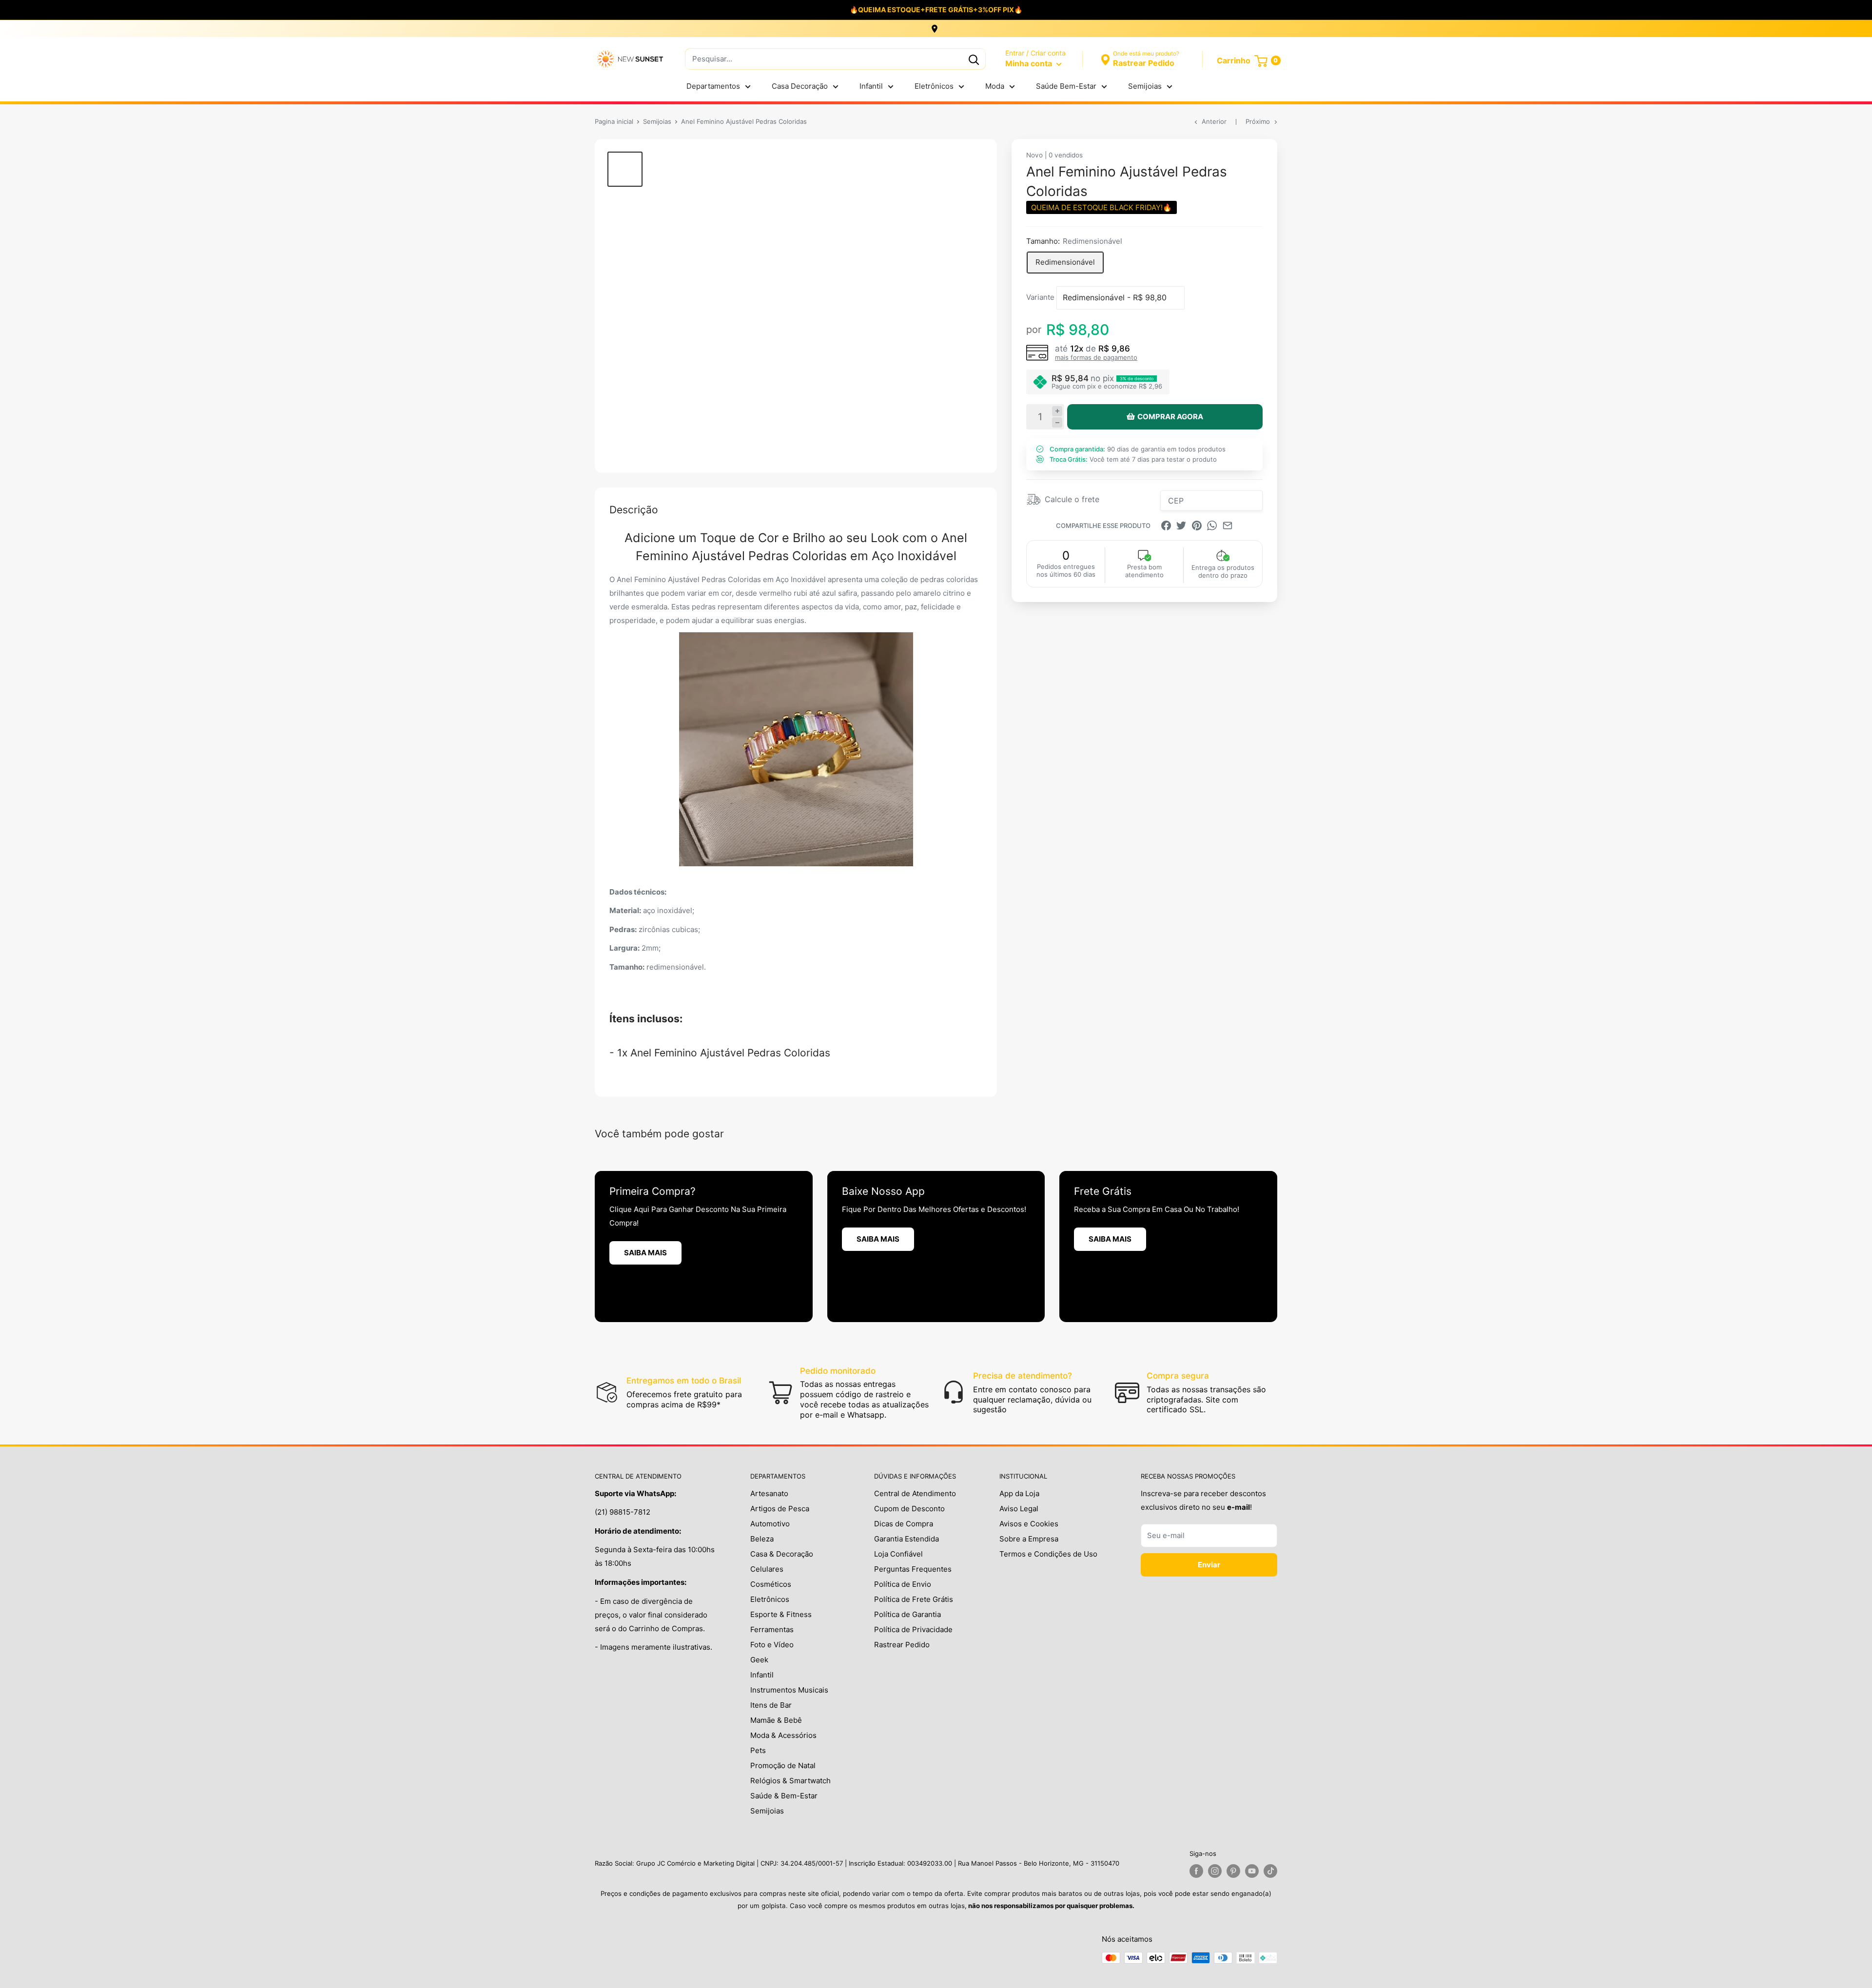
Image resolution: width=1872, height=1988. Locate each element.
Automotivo (770, 1524)
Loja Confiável (898, 1554)
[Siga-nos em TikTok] (1270, 1871)
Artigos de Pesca (780, 1509)
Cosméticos (771, 1584)
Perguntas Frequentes (913, 1569)
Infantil (871, 86)
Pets (758, 1750)
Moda (995, 86)
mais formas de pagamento (1096, 357)
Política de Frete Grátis (914, 1599)
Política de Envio (903, 1584)
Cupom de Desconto (909, 1509)
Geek (759, 1660)
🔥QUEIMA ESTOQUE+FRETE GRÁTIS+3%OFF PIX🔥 (936, 10)
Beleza (762, 1539)
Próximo (1258, 121)
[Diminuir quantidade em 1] (1057, 422)
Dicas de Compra (904, 1524)
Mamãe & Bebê (776, 1720)
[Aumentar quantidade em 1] (1057, 411)
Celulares (767, 1569)
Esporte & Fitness (781, 1614)
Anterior (1214, 121)
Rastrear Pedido (902, 1645)
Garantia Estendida (907, 1539)
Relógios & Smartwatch (790, 1781)
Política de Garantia (907, 1614)
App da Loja (1019, 1493)
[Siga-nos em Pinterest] (1233, 1871)
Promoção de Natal (783, 1765)
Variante (1040, 297)
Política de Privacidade (913, 1629)
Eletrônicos (934, 86)
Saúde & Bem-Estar (784, 1796)
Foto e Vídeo (772, 1645)
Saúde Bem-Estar (1066, 86)
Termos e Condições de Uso (1048, 1554)
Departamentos (713, 86)
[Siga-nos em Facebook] (1196, 1871)
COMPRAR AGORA (1170, 417)
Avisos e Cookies (1029, 1524)
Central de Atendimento (915, 1493)
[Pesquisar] (974, 59)
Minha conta (1030, 63)
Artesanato (769, 1493)
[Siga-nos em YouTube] (1252, 1871)
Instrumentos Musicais (789, 1690)
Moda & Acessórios (783, 1735)
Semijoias (1145, 86)
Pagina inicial (614, 121)
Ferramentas (772, 1629)
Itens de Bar (771, 1705)
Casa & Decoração (782, 1554)
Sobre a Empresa (1029, 1539)
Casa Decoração (800, 86)
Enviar (1209, 1565)
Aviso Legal (1019, 1509)
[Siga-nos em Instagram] (1215, 1871)
